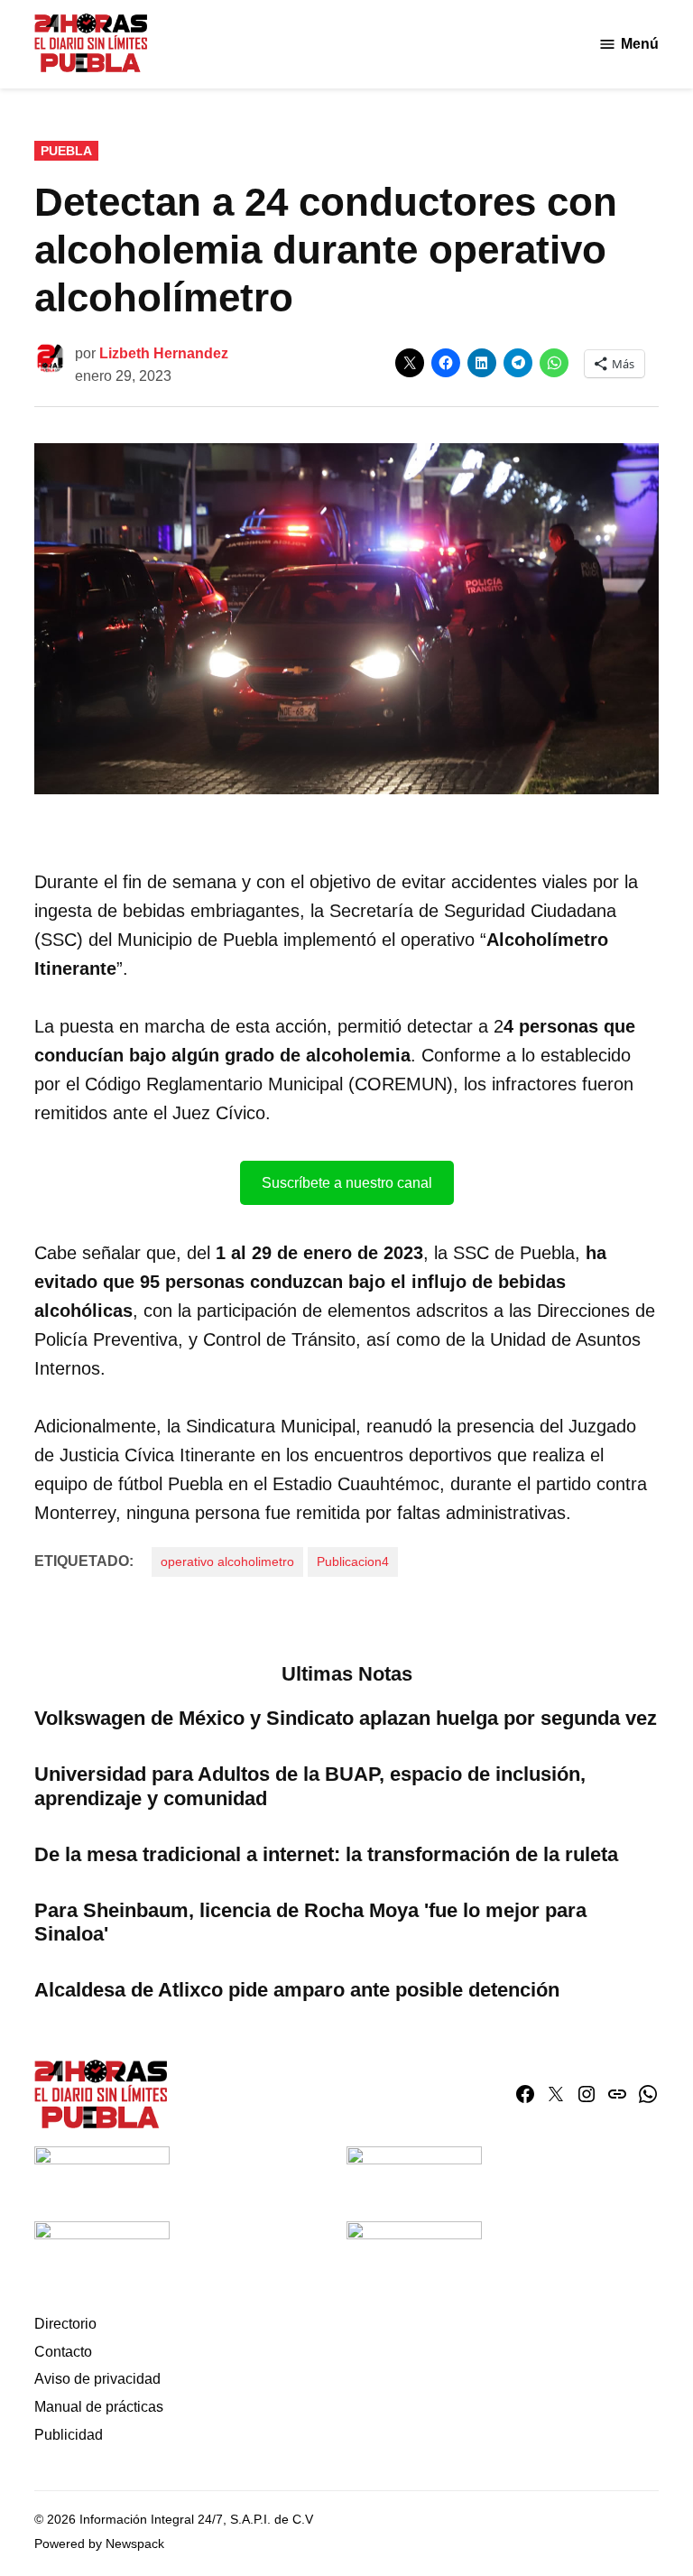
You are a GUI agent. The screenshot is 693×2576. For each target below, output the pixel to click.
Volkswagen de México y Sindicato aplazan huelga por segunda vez (346, 1718)
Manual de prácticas (99, 2407)
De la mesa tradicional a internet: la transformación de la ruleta (326, 1854)
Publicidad (69, 2435)
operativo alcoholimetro (227, 1561)
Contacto (63, 2352)
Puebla (66, 151)
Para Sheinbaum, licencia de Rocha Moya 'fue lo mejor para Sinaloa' (310, 1923)
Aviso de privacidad (97, 2379)
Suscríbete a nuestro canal (347, 1183)
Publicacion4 (353, 1561)
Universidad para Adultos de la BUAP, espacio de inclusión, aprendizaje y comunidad (310, 1786)
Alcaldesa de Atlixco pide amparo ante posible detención (297, 1990)
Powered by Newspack (99, 2544)
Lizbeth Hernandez (164, 353)
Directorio (65, 2324)
